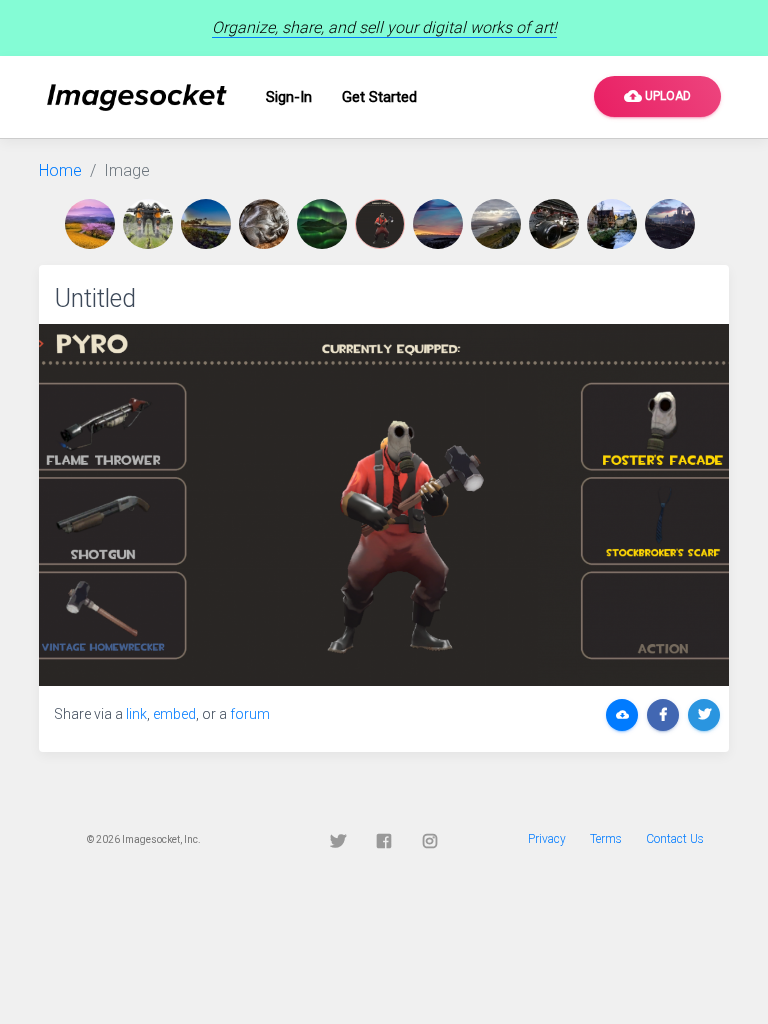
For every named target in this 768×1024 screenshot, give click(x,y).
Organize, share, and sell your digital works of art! (384, 27)
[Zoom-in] (384, 505)
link (136, 714)
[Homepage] (137, 97)
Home (60, 170)
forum (250, 714)
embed (174, 714)
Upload (657, 96)
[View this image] (94, 224)
